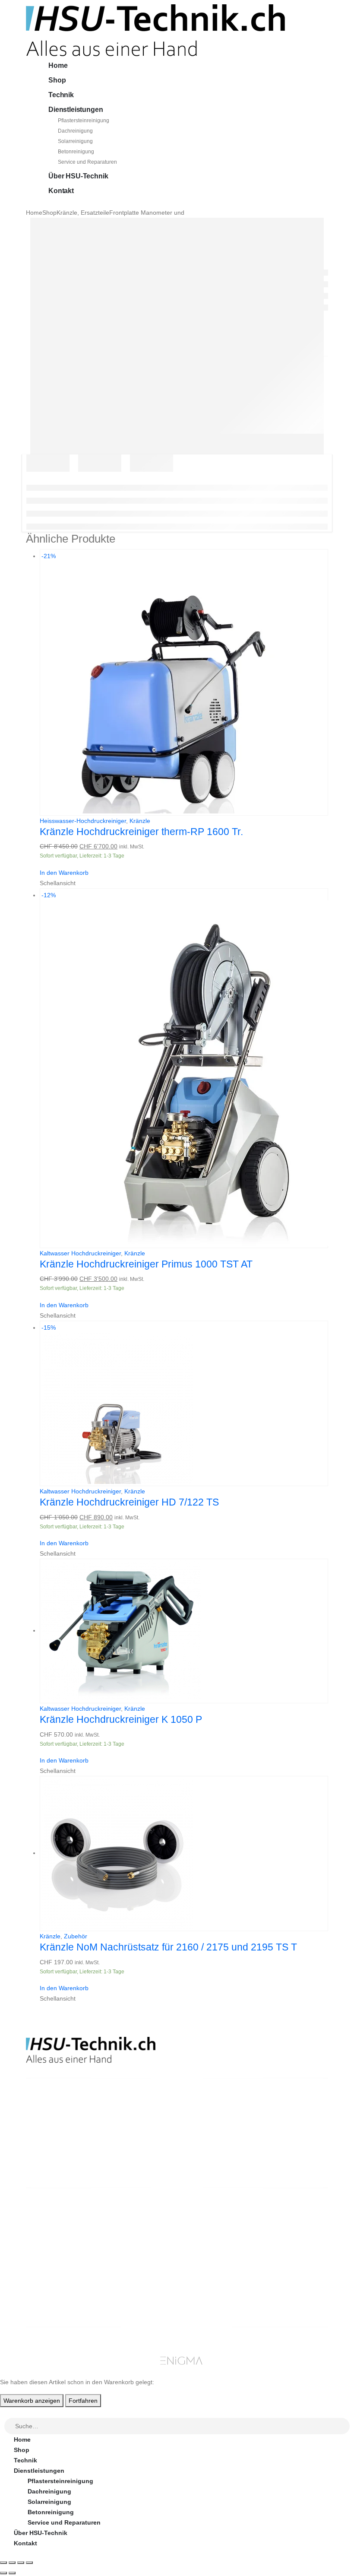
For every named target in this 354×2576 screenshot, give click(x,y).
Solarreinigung (75, 141)
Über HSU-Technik (78, 176)
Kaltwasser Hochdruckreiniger (80, 1253)
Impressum (211, 2268)
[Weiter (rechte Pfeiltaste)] (12, 2573)
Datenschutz (214, 2279)
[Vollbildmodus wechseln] (12, 2563)
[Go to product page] (184, 1631)
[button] (5, 2412)
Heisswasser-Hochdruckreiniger (83, 821)
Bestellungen (292, 2227)
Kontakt (61, 191)
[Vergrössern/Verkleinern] (3, 2563)
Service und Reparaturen (87, 162)
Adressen (287, 2248)
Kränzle (140, 821)
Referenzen (212, 2258)
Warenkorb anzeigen (32, 2401)
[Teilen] (21, 2563)
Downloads (289, 2237)
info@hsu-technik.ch (57, 2138)
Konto (282, 2217)
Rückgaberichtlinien (225, 2237)
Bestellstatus (215, 2248)
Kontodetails (292, 2258)
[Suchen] (344, 2427)
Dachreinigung (75, 131)
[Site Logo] (155, 30)
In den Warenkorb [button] (64, 873)
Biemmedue (135, 2300)
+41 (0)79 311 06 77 (54, 2148)
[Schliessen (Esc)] (29, 2563)
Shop (57, 80)
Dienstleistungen (76, 110)
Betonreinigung (76, 152)
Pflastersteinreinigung (84, 121)
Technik (61, 95)
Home (58, 65)
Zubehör (76, 1936)
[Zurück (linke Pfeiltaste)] (3, 2573)
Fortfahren (83, 2401)
